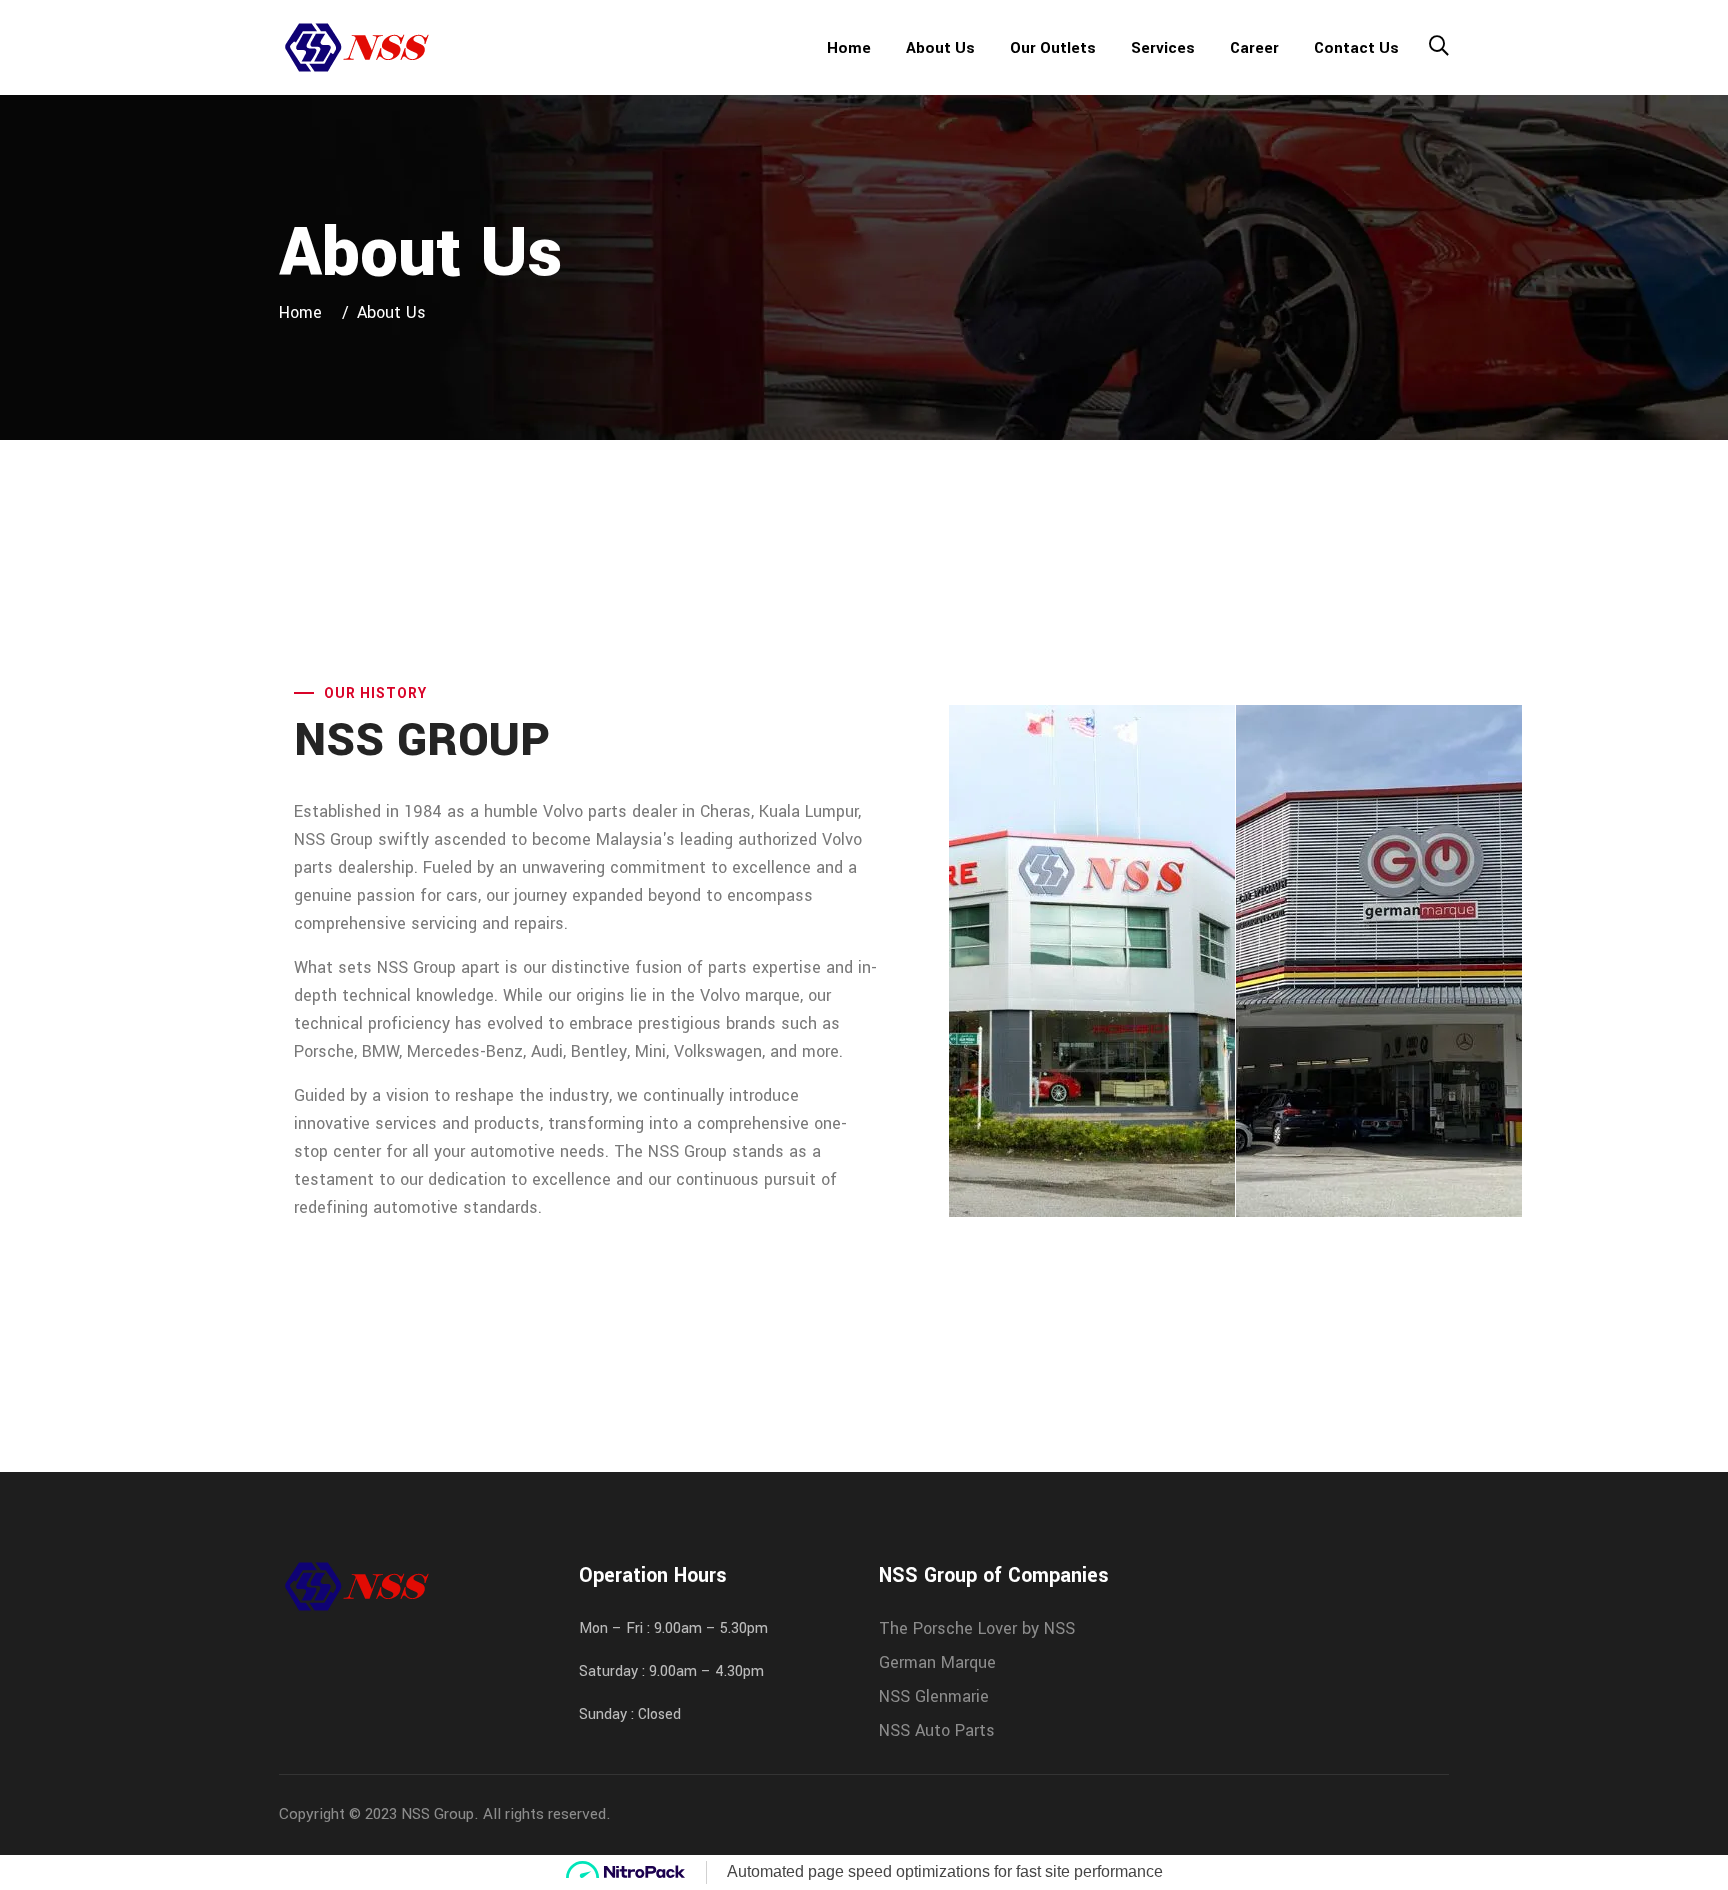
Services (1163, 48)
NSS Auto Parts (937, 1730)
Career (1254, 48)
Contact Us (1356, 48)
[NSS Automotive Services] (356, 46)
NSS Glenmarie (934, 1696)
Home (849, 48)
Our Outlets (1053, 48)
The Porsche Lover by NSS (977, 1628)
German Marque (937, 1662)
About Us (940, 48)
